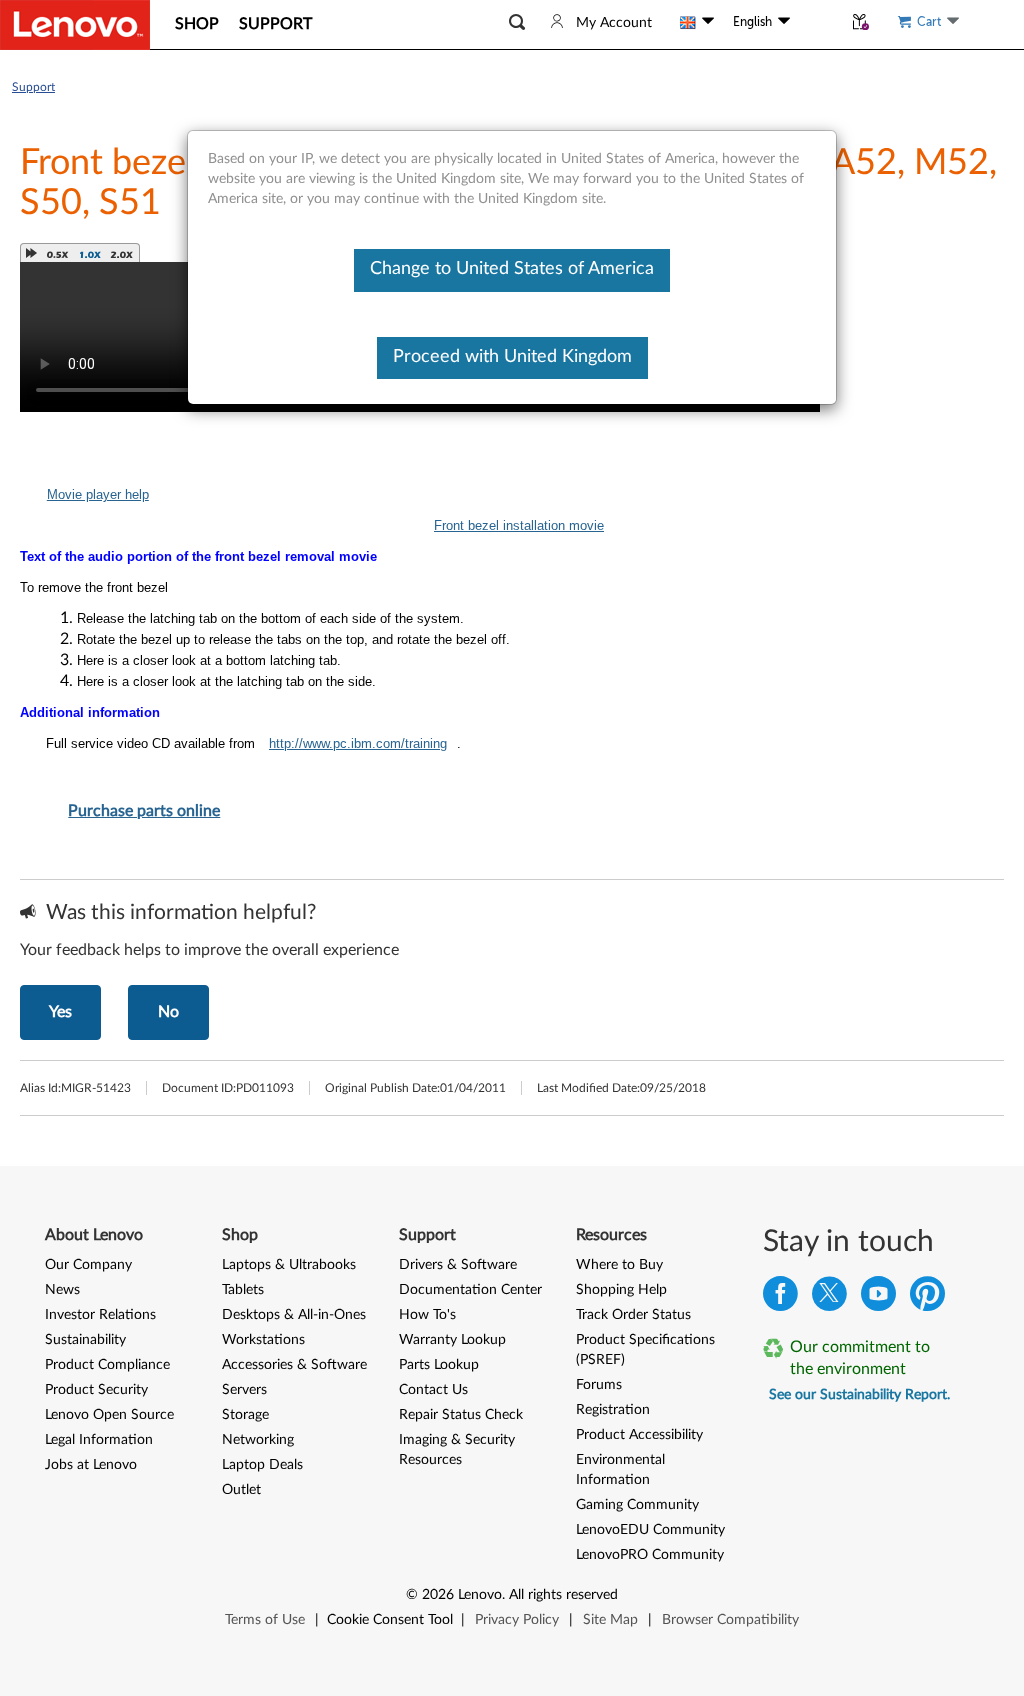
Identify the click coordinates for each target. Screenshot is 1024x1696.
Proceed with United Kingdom (512, 357)
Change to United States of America (512, 269)
